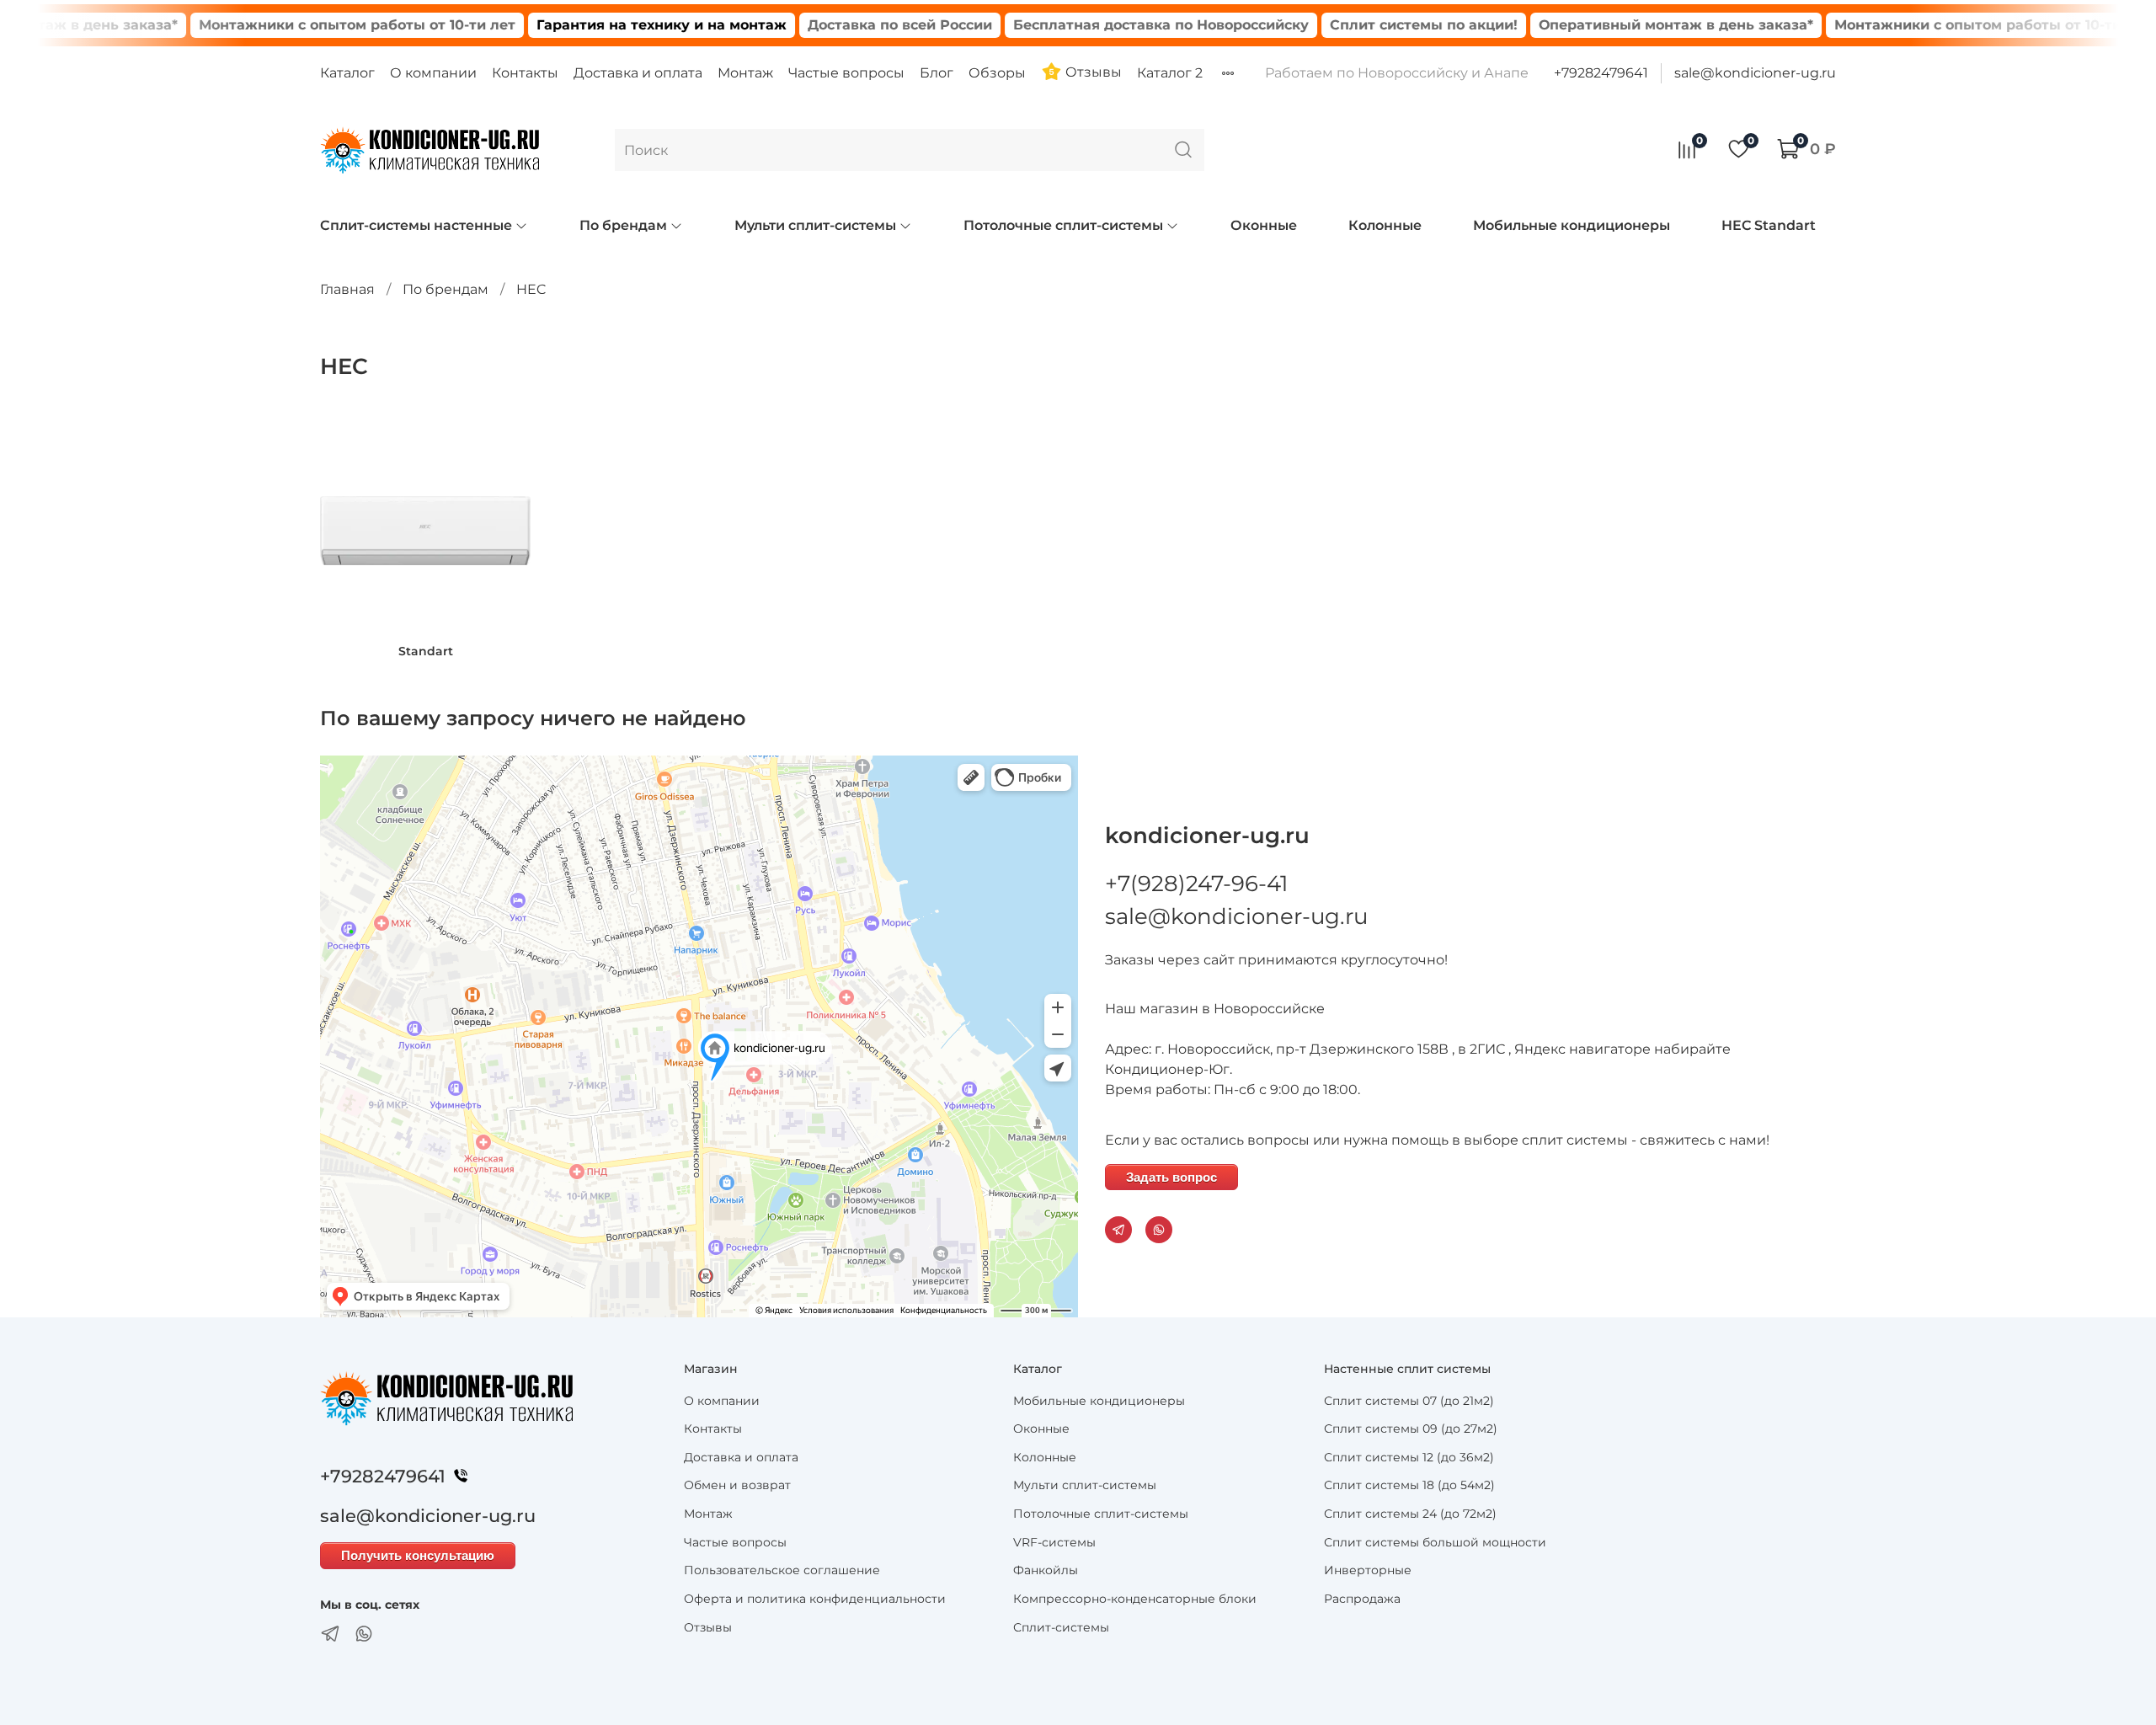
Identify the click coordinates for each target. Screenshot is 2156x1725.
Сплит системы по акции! (1376, 25)
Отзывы (1092, 72)
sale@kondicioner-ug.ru (1755, 73)
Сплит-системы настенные (416, 225)
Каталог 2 (1170, 73)
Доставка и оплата (638, 73)
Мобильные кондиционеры (1572, 225)
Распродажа (1362, 1599)
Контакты (525, 73)
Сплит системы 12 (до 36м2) (1409, 1457)
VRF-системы (1054, 1542)
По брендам (623, 225)
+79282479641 (1601, 73)
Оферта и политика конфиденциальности (815, 1599)
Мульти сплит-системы (815, 225)
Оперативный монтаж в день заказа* (1628, 25)
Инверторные (1368, 1570)
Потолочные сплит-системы (1063, 225)
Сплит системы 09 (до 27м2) (1411, 1429)
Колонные (1385, 225)
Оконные (1264, 225)
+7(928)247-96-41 (1196, 884)
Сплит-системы (1061, 1627)
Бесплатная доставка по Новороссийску (1113, 25)
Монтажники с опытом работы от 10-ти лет (309, 25)
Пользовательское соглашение (782, 1570)
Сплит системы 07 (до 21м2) (1409, 1401)
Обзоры (997, 73)
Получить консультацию (418, 1555)
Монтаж (745, 73)
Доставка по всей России (852, 25)
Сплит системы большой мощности (1435, 1542)
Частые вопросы (846, 73)
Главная (347, 289)
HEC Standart (1769, 225)
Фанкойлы (1046, 1570)
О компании (433, 73)
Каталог (347, 73)
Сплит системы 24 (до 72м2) (1410, 1514)
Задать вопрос (1171, 1177)
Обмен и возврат (737, 1485)
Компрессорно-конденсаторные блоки (1135, 1599)
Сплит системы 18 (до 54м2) (1409, 1485)
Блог (937, 73)
